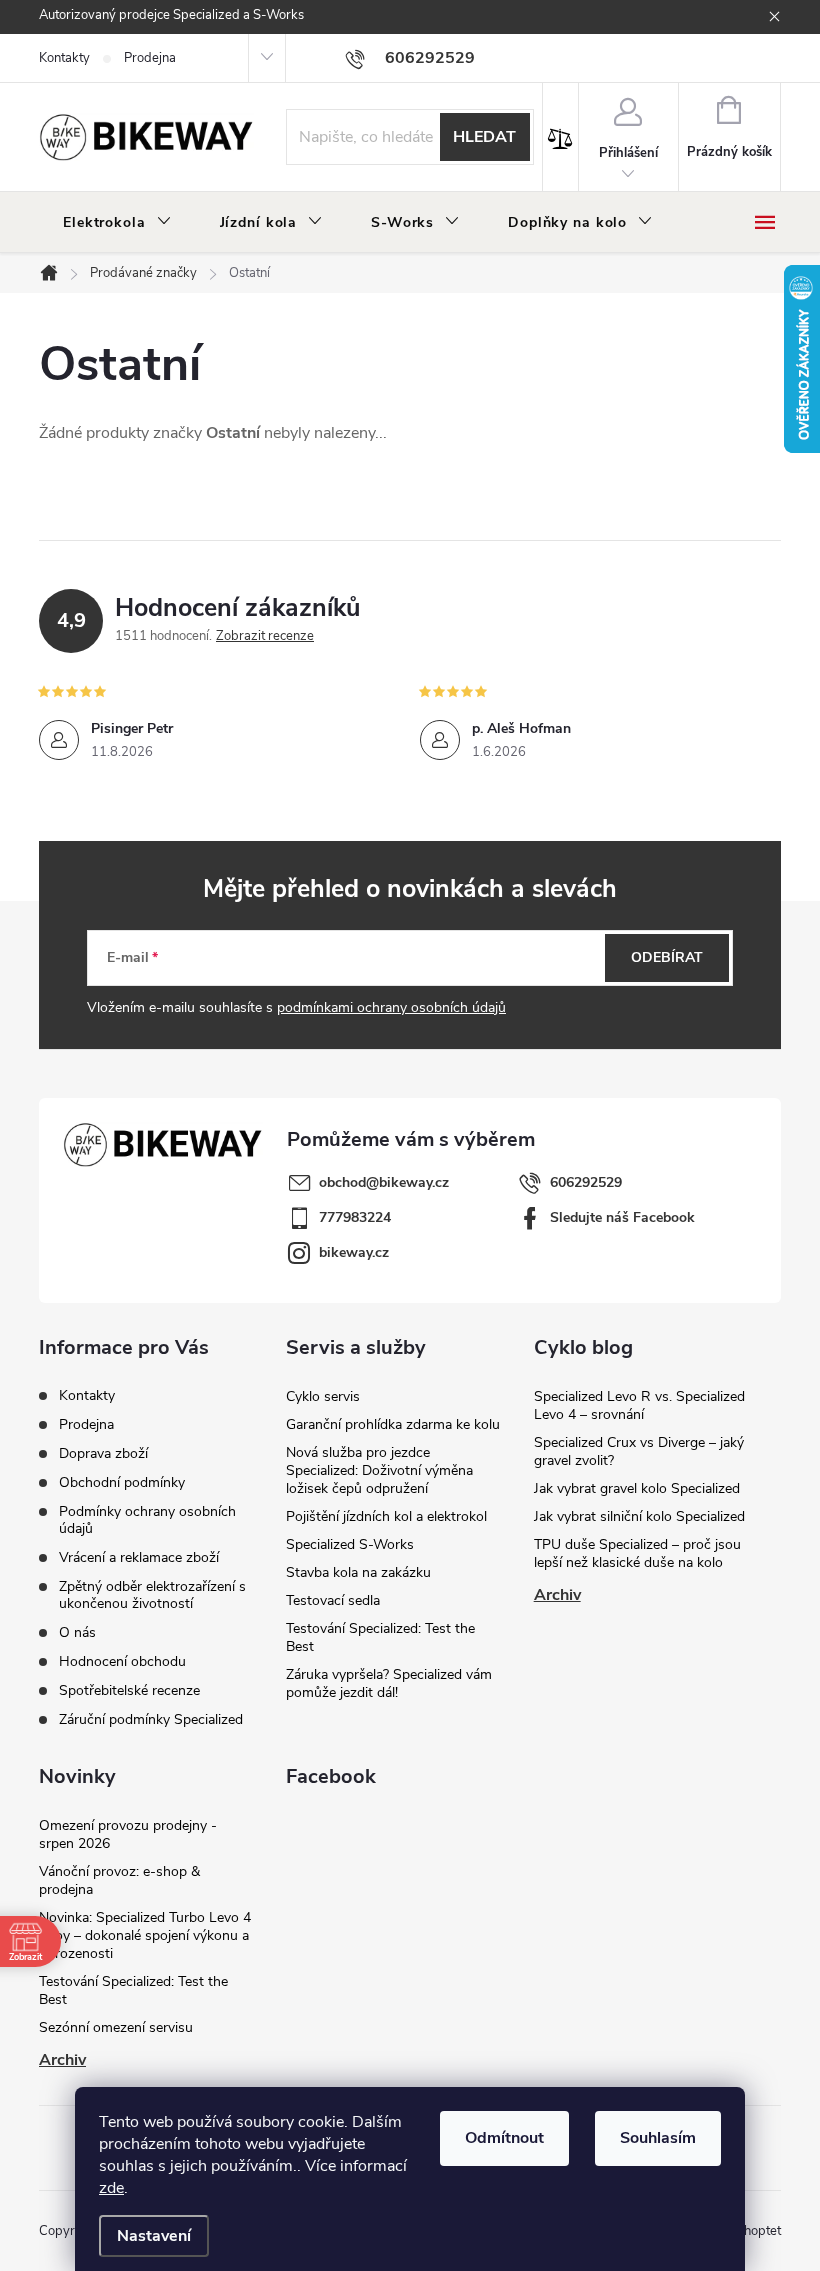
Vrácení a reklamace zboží (139, 1557)
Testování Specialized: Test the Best (380, 1637)
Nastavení (154, 2236)
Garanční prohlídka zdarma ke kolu (393, 1424)
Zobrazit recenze (265, 636)
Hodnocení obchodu (122, 1661)
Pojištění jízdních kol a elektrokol (386, 1516)
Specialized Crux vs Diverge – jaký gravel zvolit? (639, 1451)
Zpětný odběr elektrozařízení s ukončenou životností (152, 1595)
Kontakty (64, 58)
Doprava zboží (103, 1453)
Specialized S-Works (350, 1544)
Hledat (484, 137)
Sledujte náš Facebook (622, 1217)
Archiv (557, 1595)
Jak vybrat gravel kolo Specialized (637, 1488)
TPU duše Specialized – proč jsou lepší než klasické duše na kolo (637, 1553)
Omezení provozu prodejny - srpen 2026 (128, 1834)
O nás (77, 1632)
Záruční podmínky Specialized (151, 1719)
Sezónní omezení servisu (116, 2027)
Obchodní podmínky (122, 1482)
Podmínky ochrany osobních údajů (147, 1520)
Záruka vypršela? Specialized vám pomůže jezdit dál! (389, 1683)
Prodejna (150, 58)
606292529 (586, 1182)
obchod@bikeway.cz (384, 1182)
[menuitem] (117, 223)
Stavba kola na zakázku (358, 1572)
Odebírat (667, 957)
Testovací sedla (333, 1600)
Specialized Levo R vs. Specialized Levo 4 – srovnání (639, 1405)
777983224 (355, 1217)
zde (111, 2188)
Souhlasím (658, 2138)
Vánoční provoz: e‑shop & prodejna (119, 1880)
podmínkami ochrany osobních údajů (391, 1007)
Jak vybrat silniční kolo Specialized (639, 1516)
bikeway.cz (354, 1252)
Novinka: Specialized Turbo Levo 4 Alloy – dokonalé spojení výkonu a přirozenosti (145, 1935)
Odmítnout (504, 2138)
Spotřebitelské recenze (129, 1690)
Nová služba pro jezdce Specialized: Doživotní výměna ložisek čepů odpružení (379, 1470)
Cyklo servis (323, 1396)
